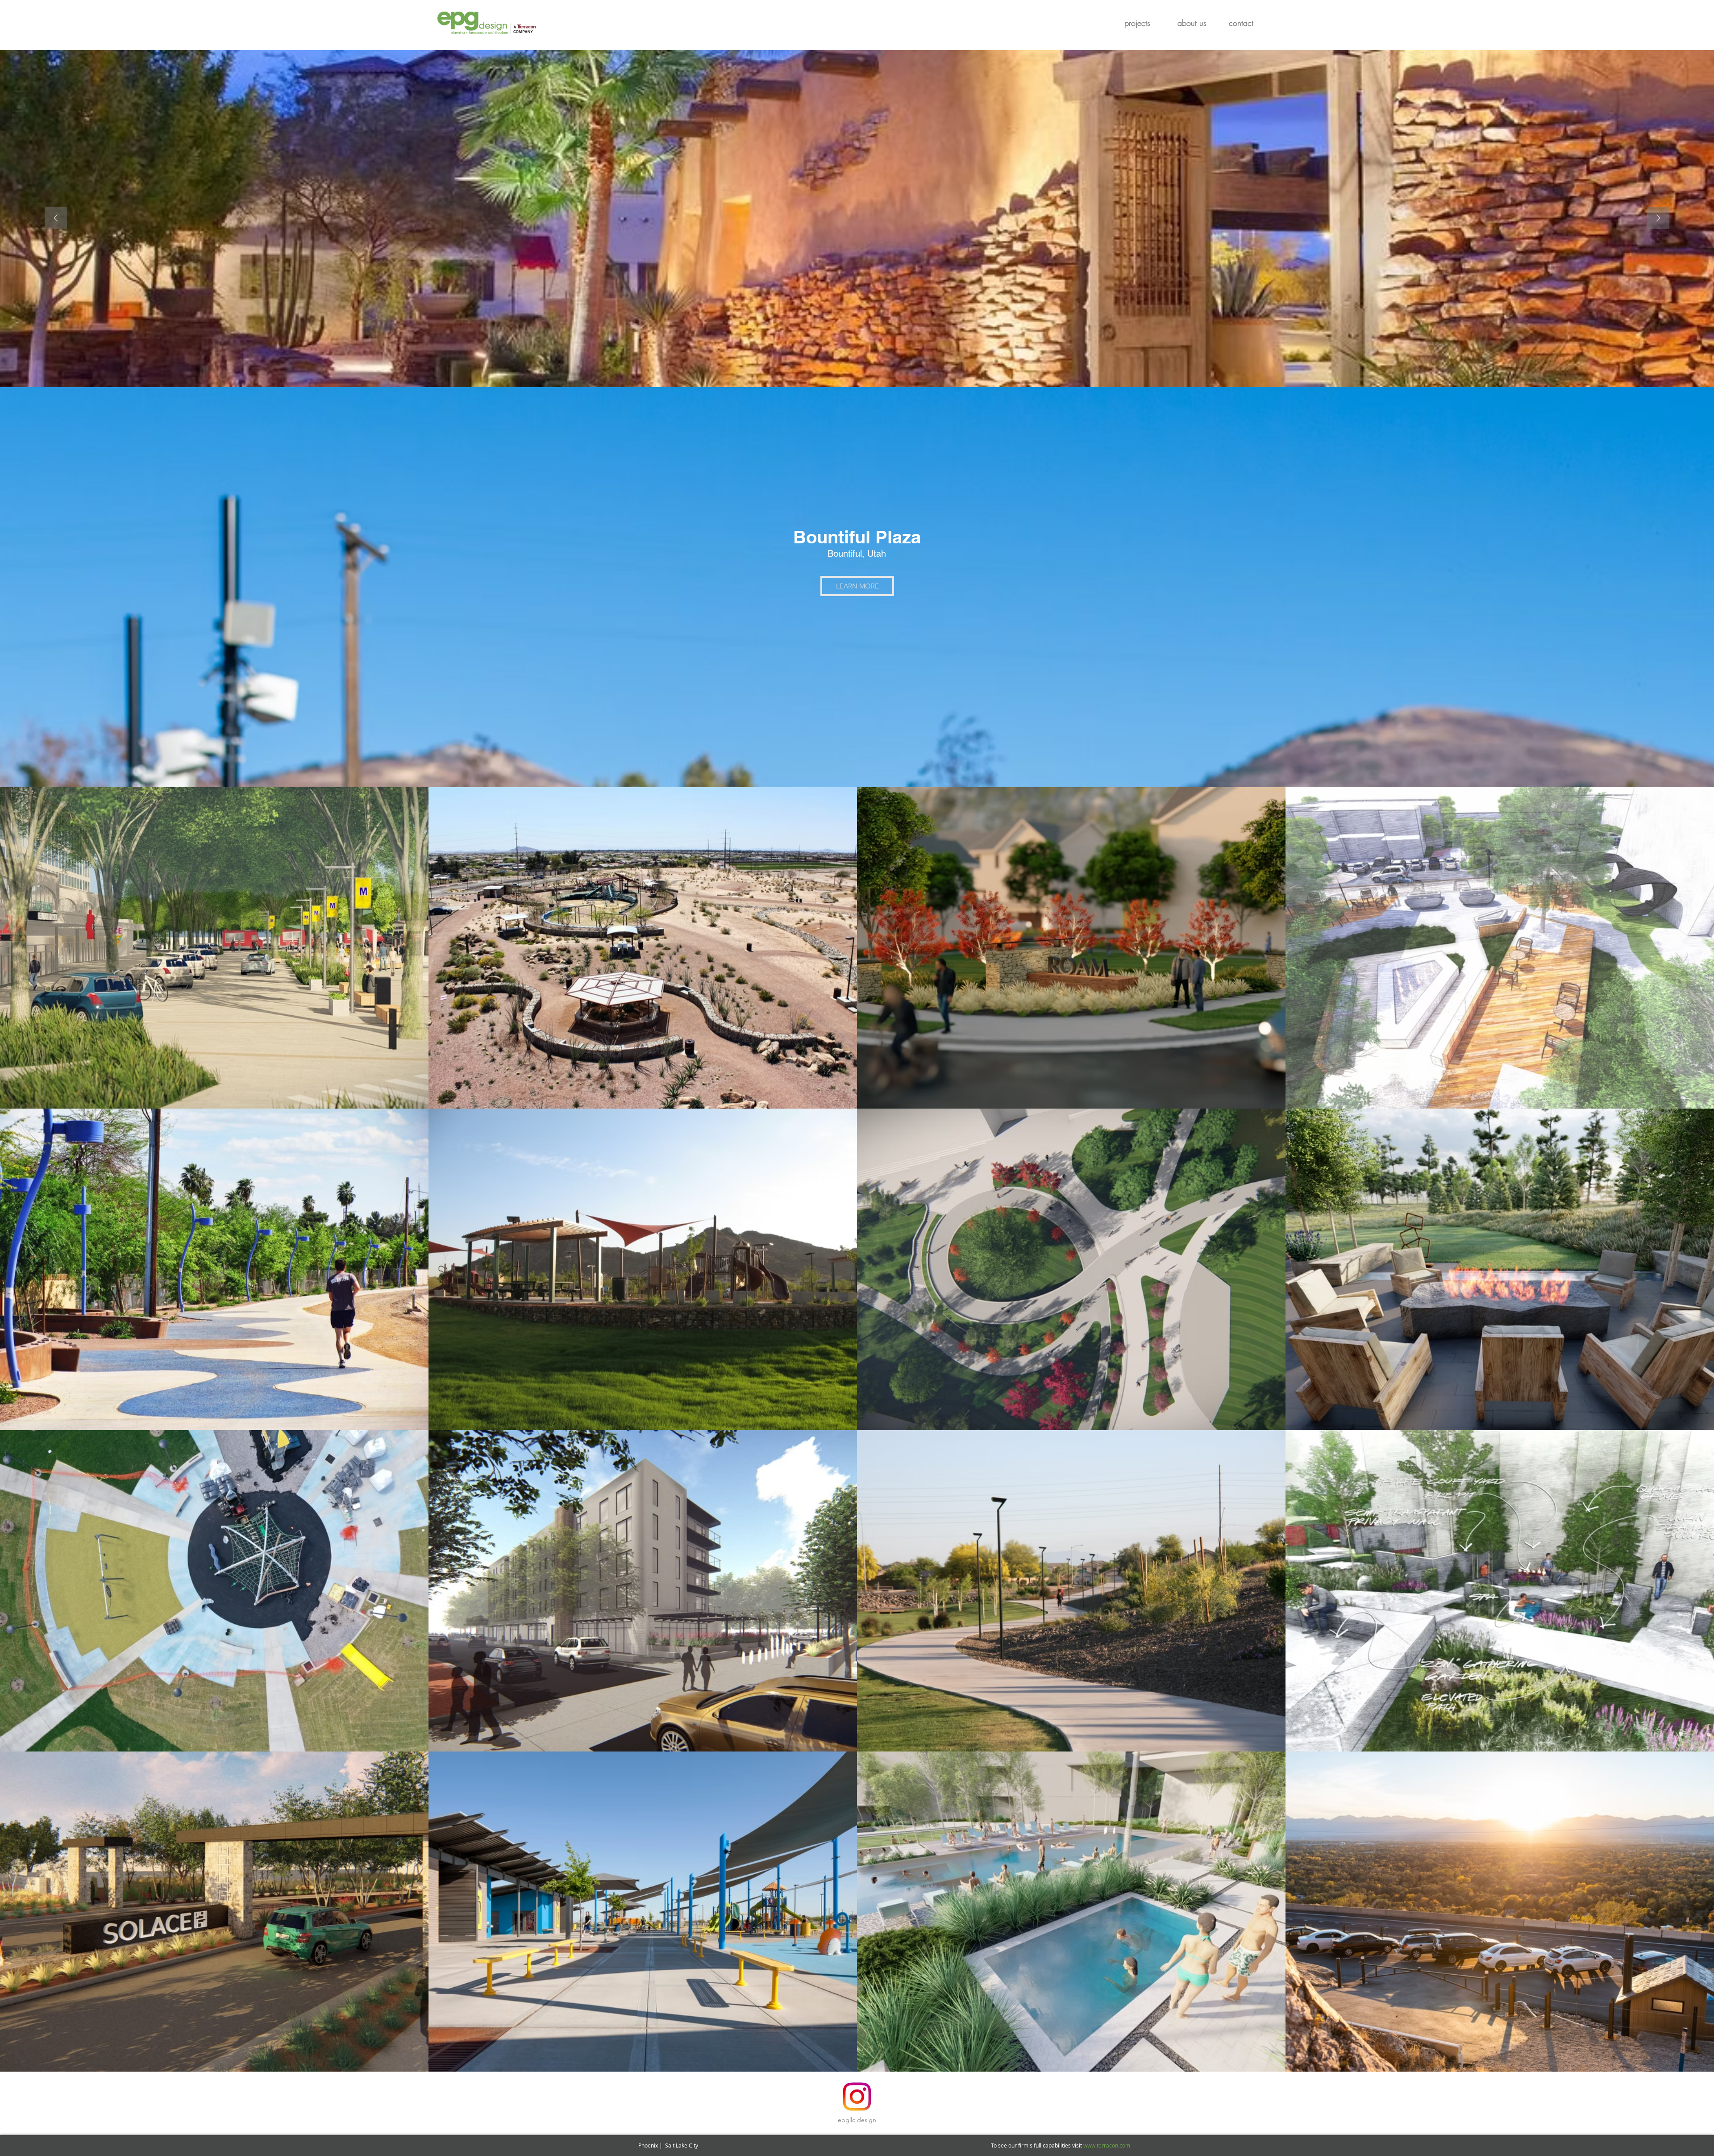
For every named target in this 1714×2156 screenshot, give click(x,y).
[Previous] (56, 219)
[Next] (1658, 219)
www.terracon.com (1107, 2145)
